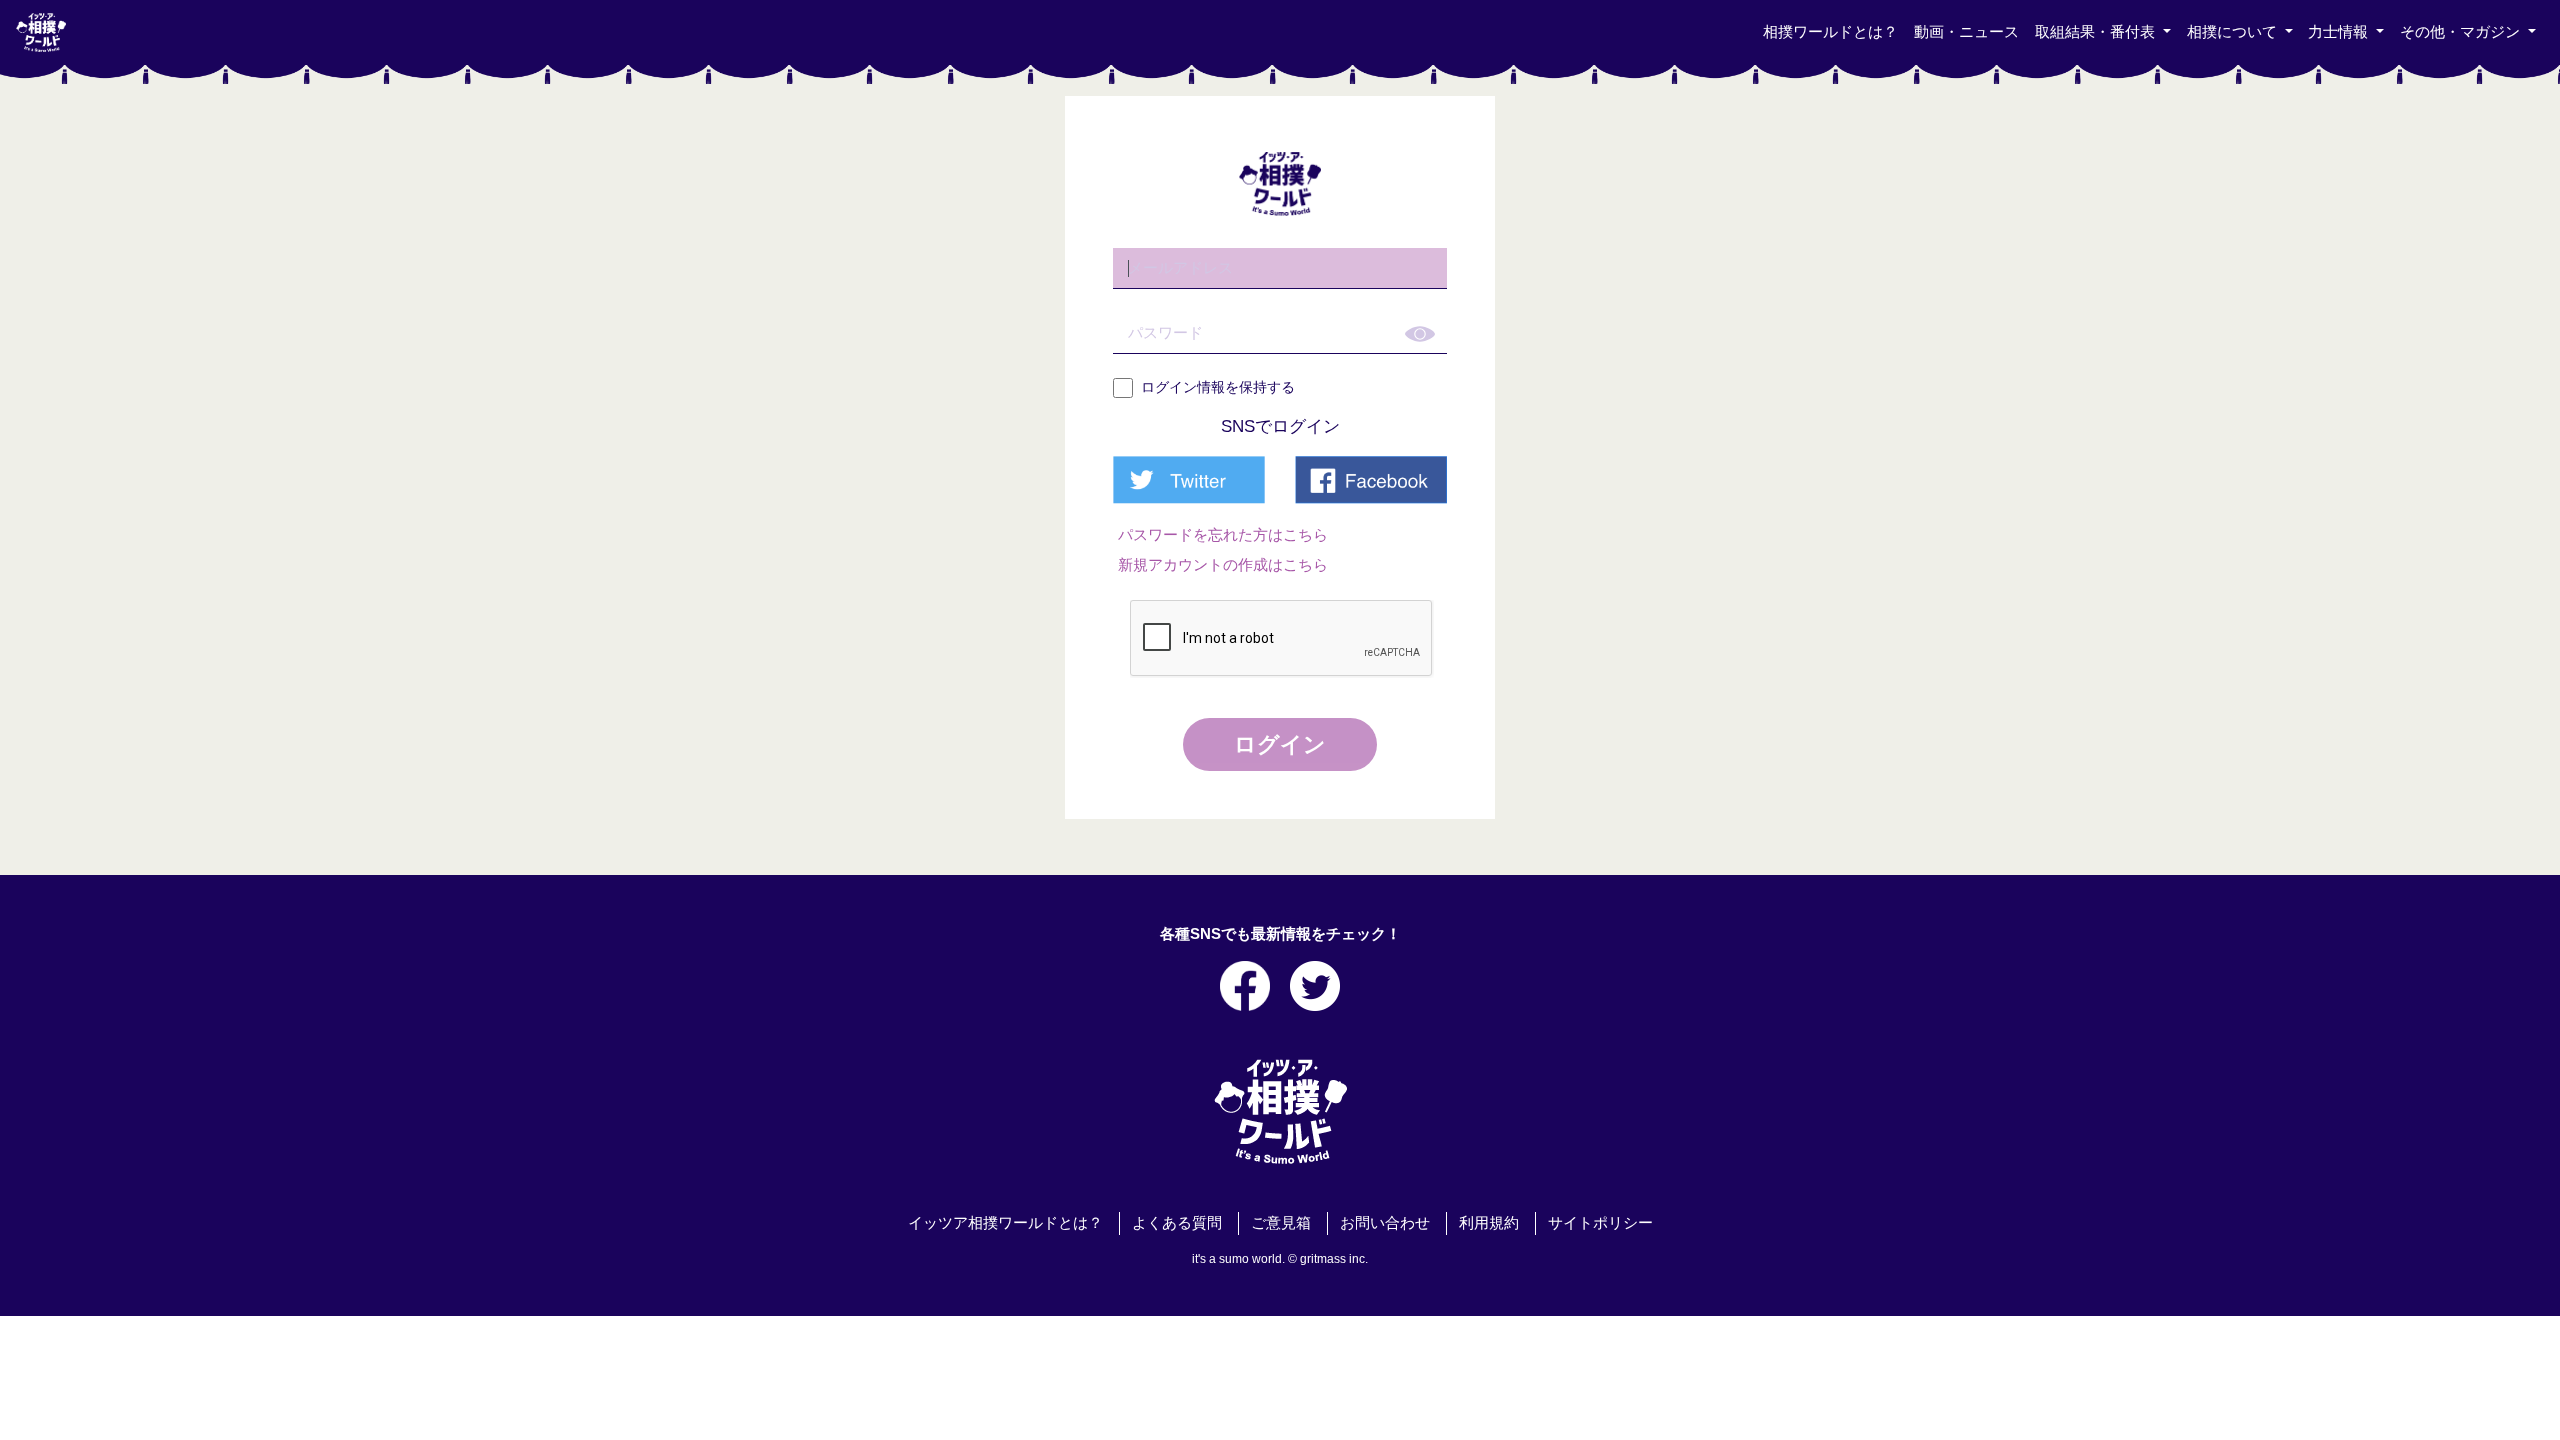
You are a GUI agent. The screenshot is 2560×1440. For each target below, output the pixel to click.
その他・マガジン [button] (2462, 32)
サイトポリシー (1600, 1223)
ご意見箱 (1281, 1223)
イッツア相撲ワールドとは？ (1005, 1223)
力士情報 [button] (2340, 32)
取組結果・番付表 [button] (2097, 32)
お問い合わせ (1385, 1223)
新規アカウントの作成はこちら (1223, 565)
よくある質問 (1177, 1223)
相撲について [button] (2234, 32)
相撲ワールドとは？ (1830, 32)
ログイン (1280, 744)
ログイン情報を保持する (1218, 387)
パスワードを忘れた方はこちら (1223, 535)
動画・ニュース (1966, 32)
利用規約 (1489, 1223)
